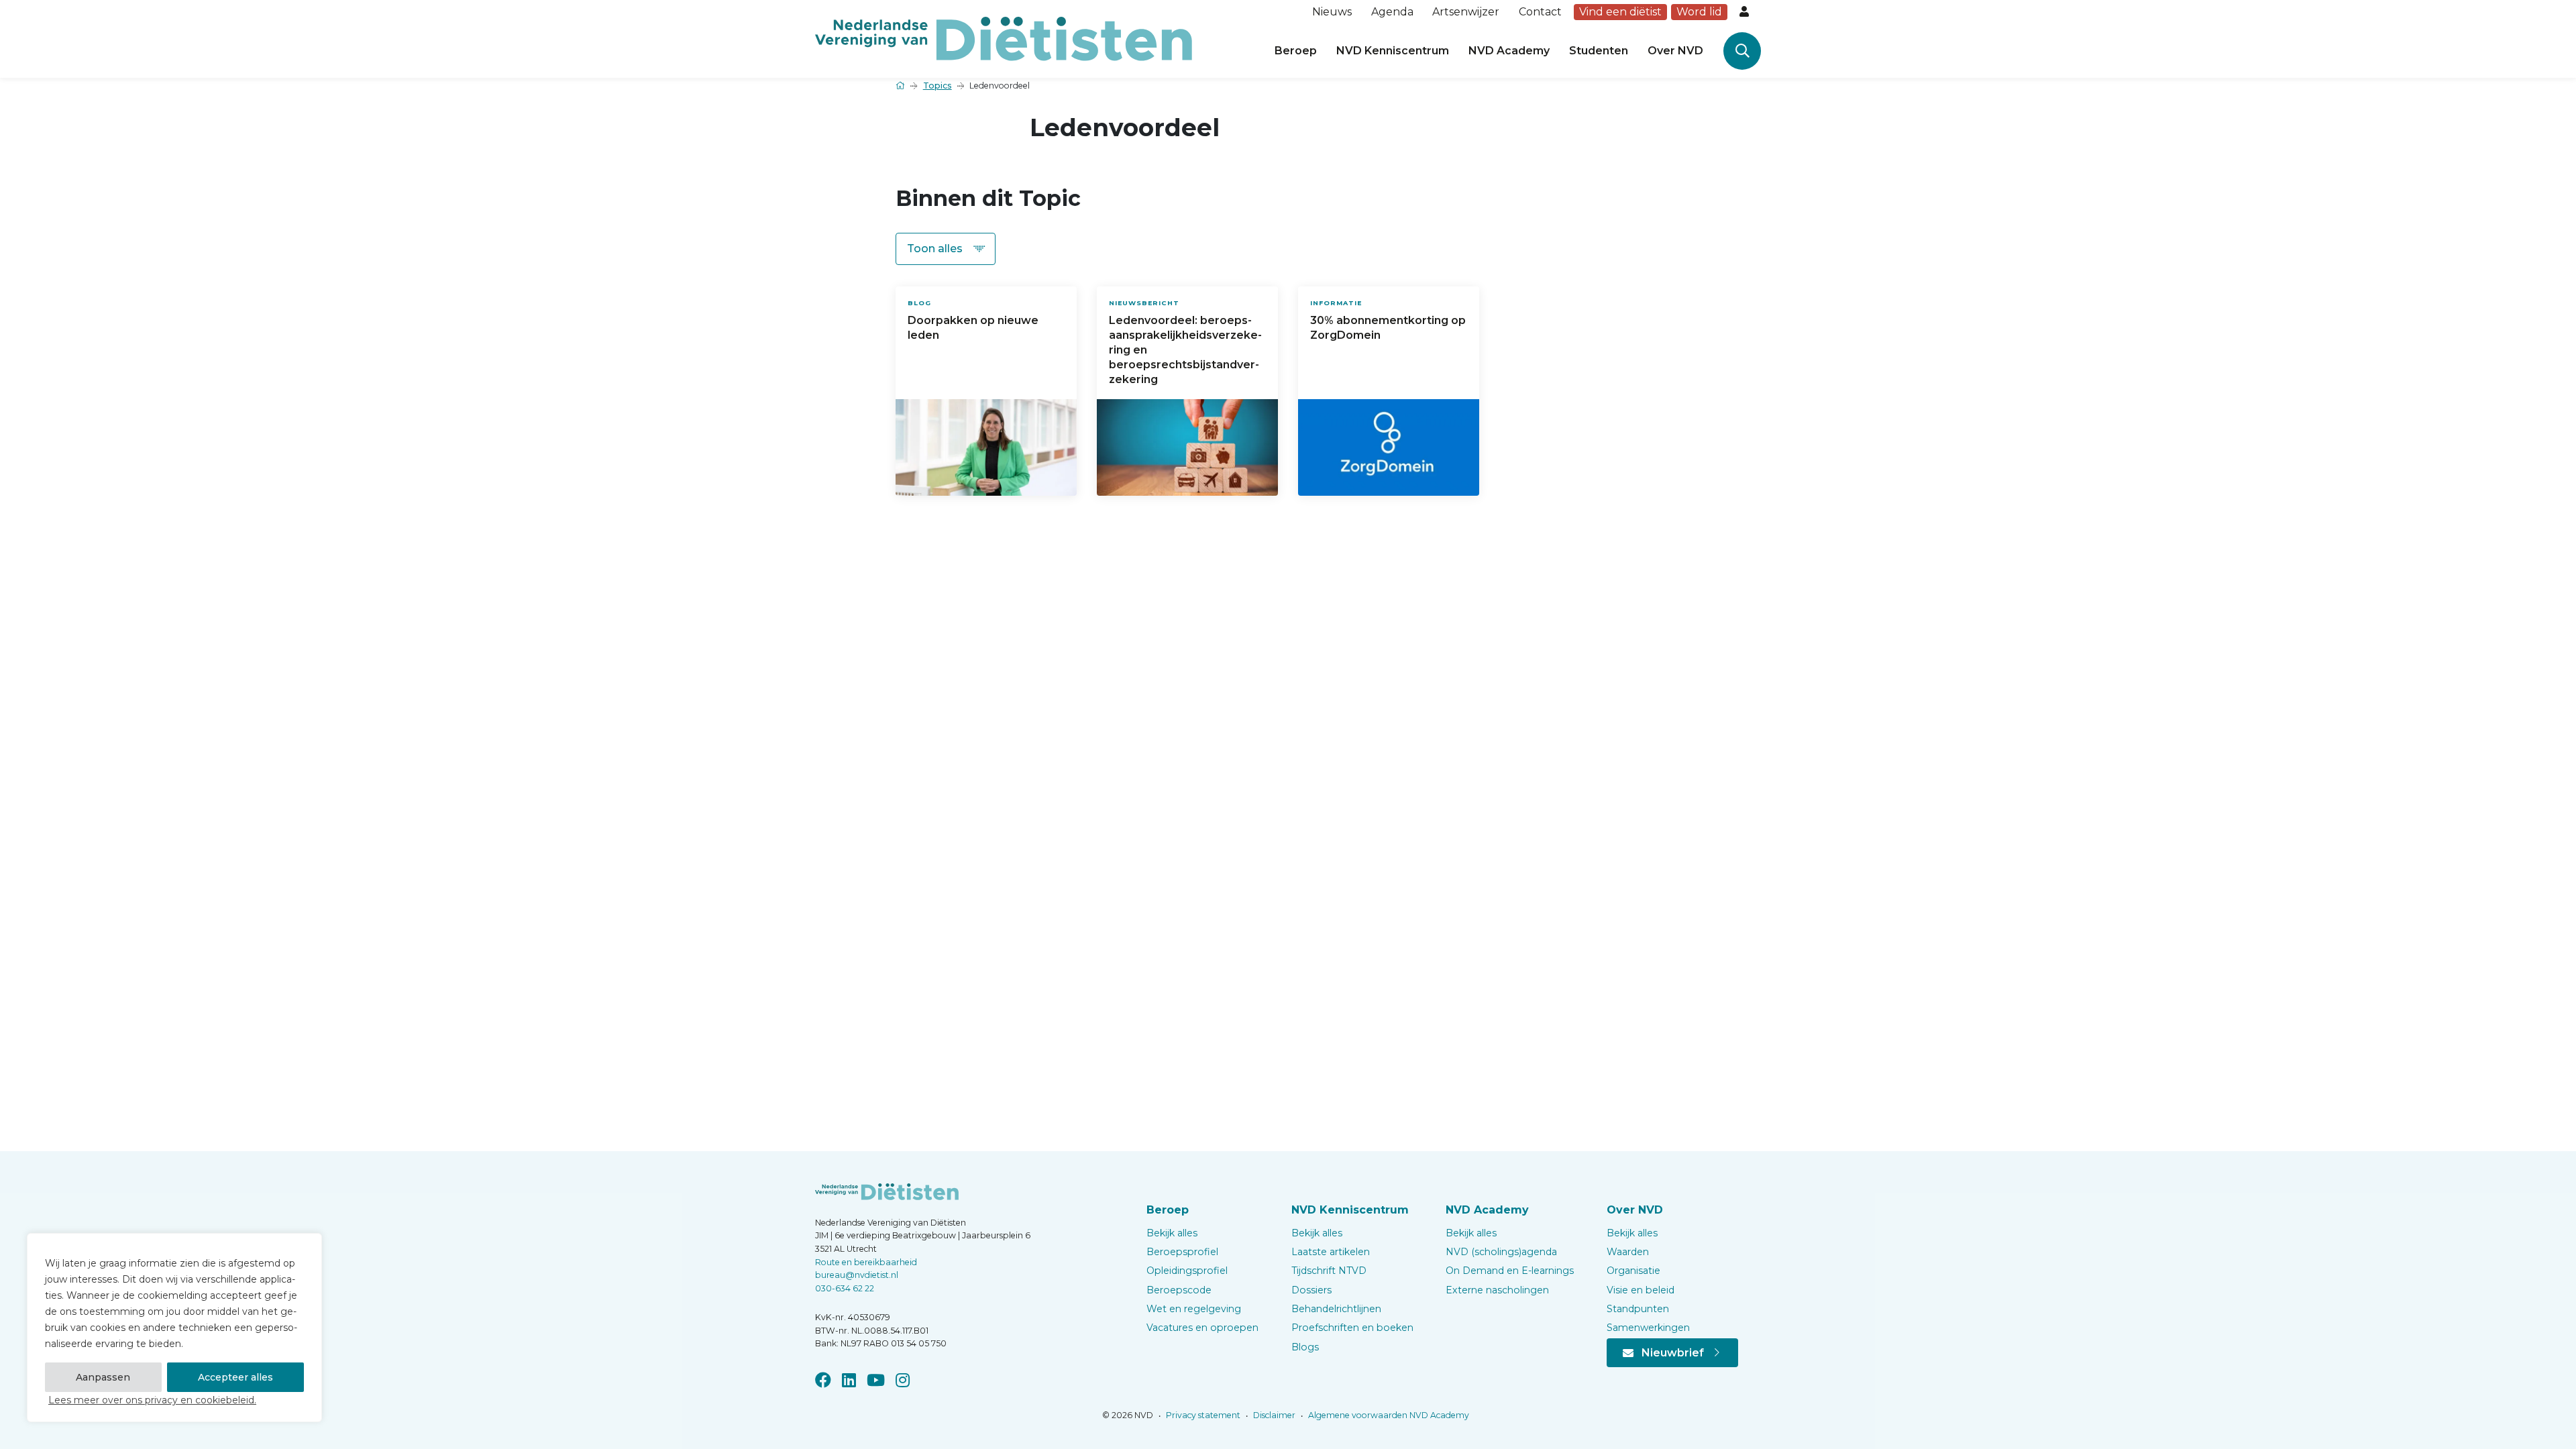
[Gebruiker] (1746, 12)
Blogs (1305, 1347)
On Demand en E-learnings (1510, 1271)
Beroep (1296, 51)
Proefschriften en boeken (1352, 1328)
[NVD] (1004, 38)
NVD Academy (1509, 51)
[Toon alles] (946, 249)
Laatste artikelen (1331, 1252)
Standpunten (1638, 1309)
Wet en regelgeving (1194, 1309)
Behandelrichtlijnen (1336, 1309)
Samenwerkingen (1648, 1328)
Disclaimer (1273, 1415)
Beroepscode (1179, 1290)
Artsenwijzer (1466, 12)
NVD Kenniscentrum (1393, 51)
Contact (1540, 12)
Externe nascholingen (1497, 1290)
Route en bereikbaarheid (866, 1262)
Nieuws (1332, 12)
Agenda (1392, 12)
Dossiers (1311, 1290)
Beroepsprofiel (1182, 1252)
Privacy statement (1202, 1415)
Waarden (1628, 1252)
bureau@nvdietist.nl (857, 1275)
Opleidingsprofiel (1187, 1271)
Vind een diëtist (1620, 12)
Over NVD (1675, 51)
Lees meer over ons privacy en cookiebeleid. (152, 1400)
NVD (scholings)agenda (1501, 1252)
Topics (937, 86)
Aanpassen (103, 1377)
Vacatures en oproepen (1202, 1328)
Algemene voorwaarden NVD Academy (1388, 1415)
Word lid (1699, 12)
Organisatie (1633, 1271)
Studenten (1599, 51)
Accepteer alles (235, 1377)
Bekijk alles (1172, 1233)
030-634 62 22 (845, 1288)
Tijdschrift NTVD (1329, 1271)
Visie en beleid (1641, 1290)
